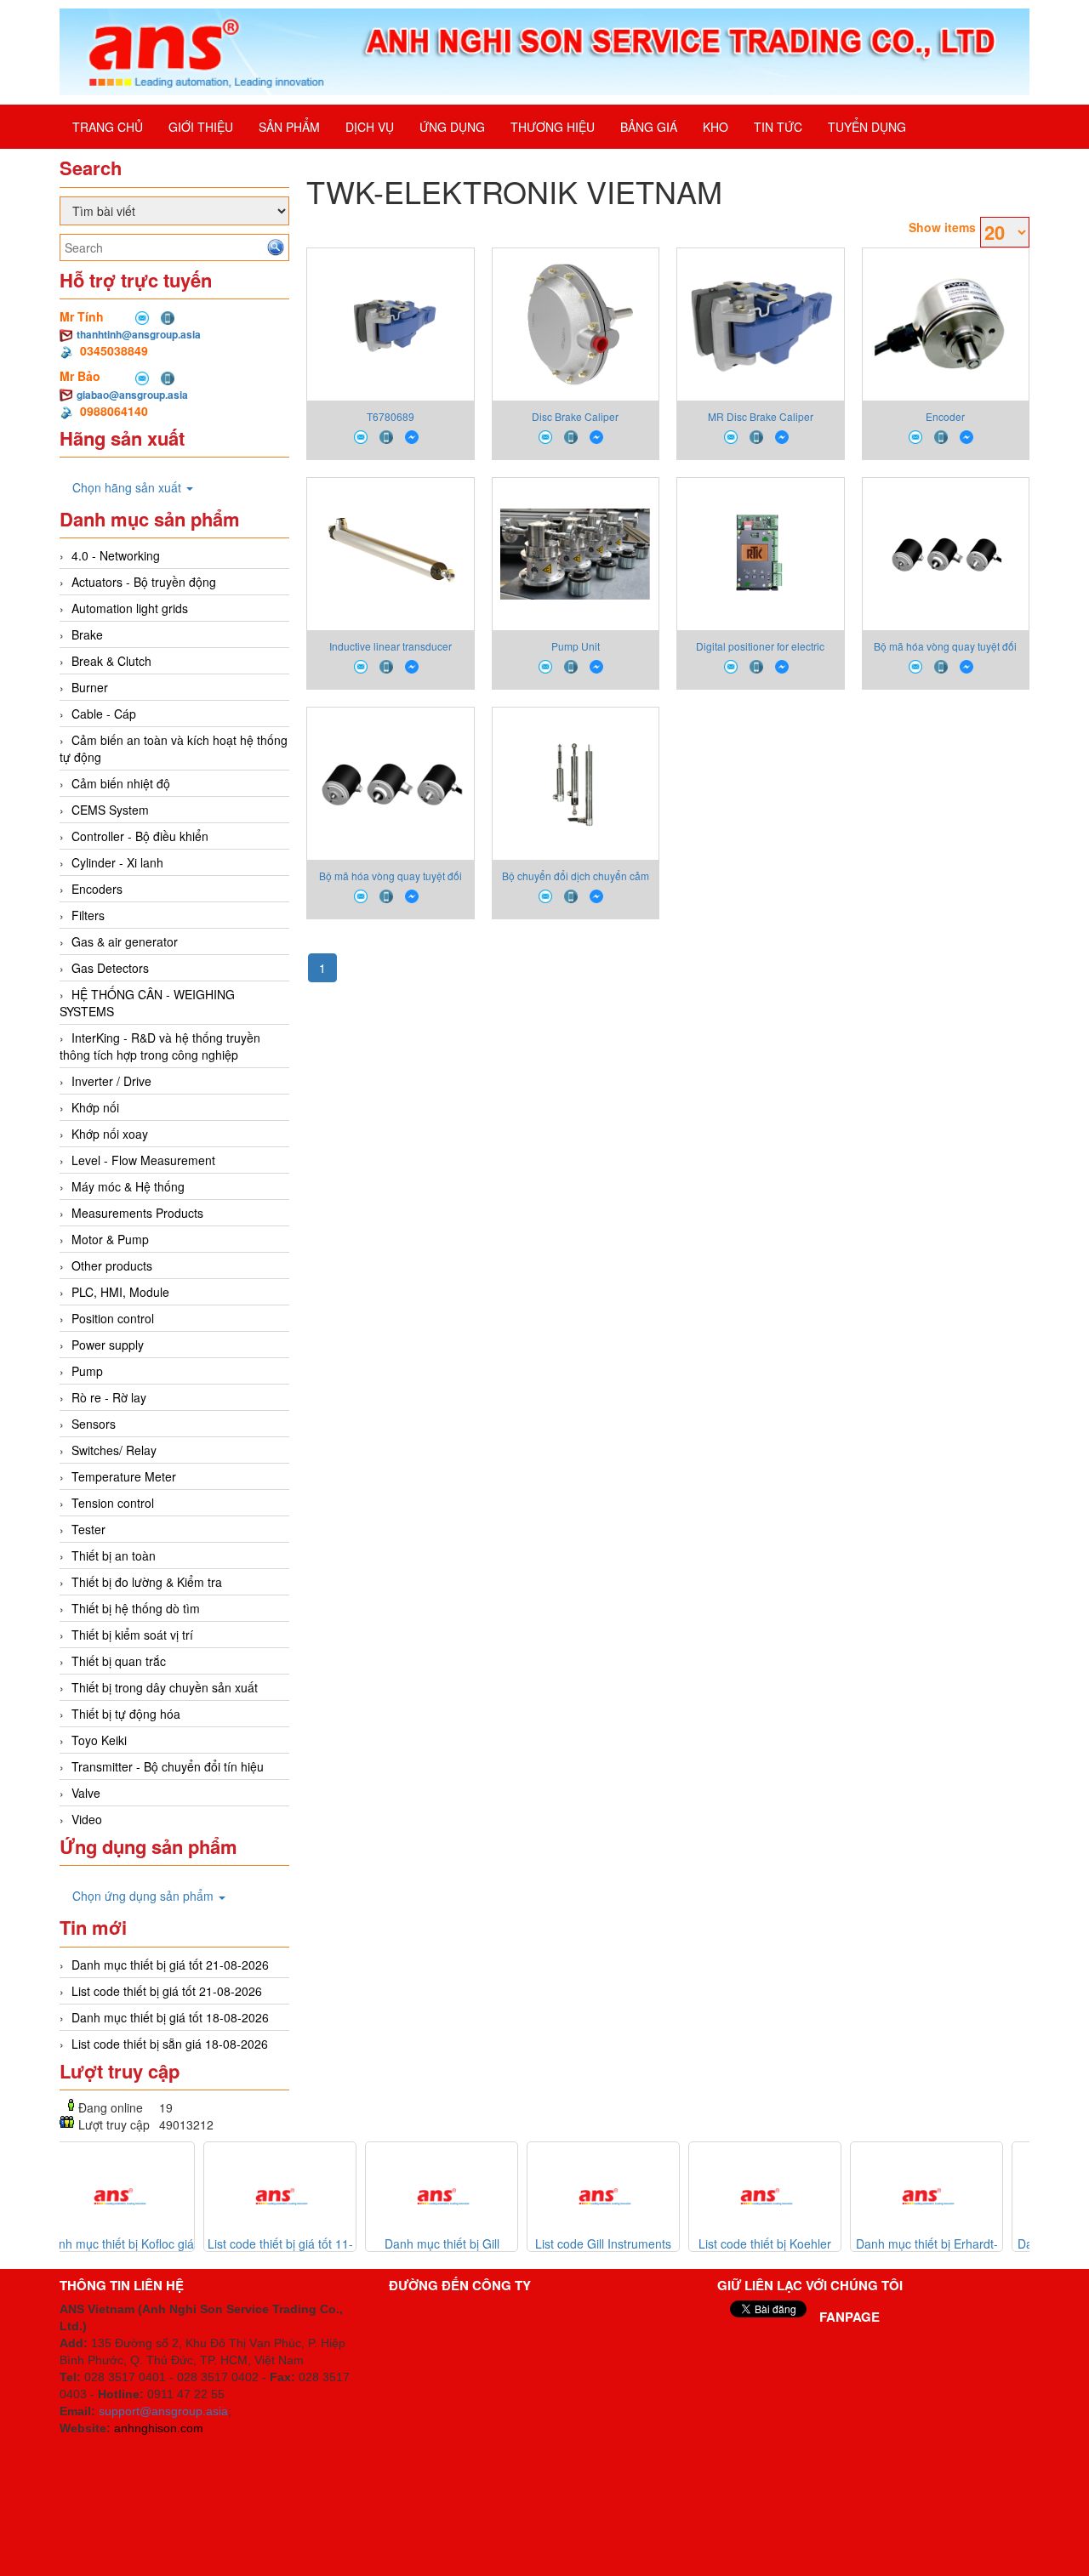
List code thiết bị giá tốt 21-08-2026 (167, 1991)
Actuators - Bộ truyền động (144, 582)
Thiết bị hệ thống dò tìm (136, 1608)
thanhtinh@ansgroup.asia (139, 334)
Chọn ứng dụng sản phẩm (145, 1896)
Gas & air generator (125, 941)
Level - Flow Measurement (143, 1160)
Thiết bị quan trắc (119, 1661)
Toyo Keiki (99, 1740)
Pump (87, 1371)
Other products (112, 1265)
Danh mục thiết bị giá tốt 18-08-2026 (170, 2017)
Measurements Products (137, 1213)
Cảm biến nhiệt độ (121, 783)
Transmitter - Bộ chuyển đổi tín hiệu (168, 1766)
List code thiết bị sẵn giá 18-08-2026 (170, 2044)
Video (87, 1819)
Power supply (108, 1345)
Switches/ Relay (114, 1450)
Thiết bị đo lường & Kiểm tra (147, 1582)
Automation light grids (130, 608)
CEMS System (110, 810)
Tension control (113, 1503)
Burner (90, 687)
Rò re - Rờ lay (109, 1397)
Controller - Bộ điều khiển (140, 836)
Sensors (94, 1424)
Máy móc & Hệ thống (128, 1186)
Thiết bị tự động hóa (126, 1714)
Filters (88, 915)
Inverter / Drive (111, 1081)
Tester (88, 1529)
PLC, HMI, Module (120, 1292)
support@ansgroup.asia (163, 2411)
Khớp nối (95, 1107)
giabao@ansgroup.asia (132, 395)
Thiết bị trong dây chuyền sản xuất (165, 1687)
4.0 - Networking (116, 555)
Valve (86, 1793)
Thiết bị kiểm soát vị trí (132, 1635)
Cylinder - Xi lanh (117, 862)
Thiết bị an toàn (114, 1555)
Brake (87, 634)
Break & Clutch (111, 661)
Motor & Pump (110, 1239)
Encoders (97, 889)
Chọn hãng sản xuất (128, 487)
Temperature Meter (124, 1476)
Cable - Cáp (104, 714)
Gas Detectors (110, 968)
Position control (113, 1318)
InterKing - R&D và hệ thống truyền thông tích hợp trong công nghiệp (160, 1046)
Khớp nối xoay (110, 1134)
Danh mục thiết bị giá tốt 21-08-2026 (170, 1965)
